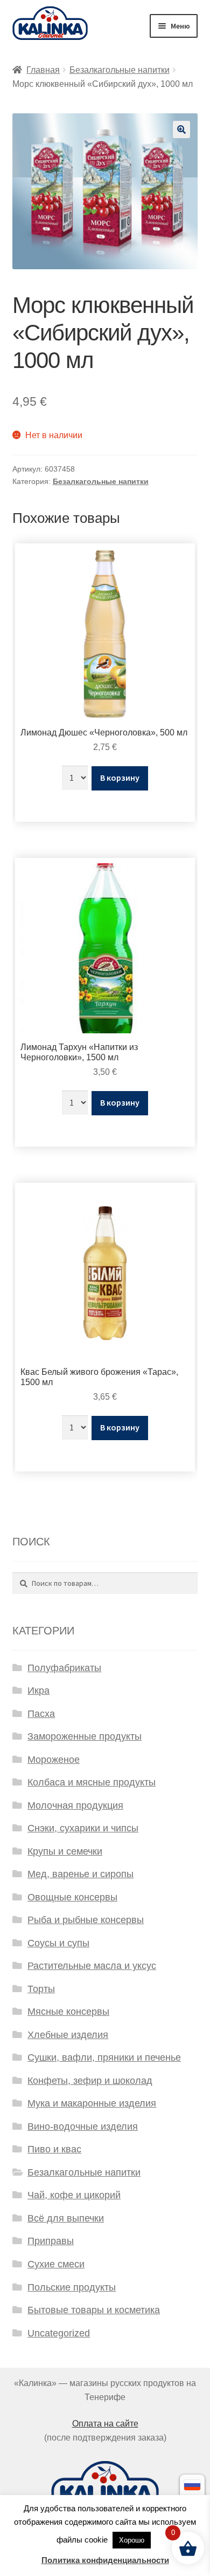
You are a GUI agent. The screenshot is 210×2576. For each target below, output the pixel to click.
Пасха (41, 1714)
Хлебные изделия (68, 2035)
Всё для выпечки (66, 2218)
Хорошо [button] (132, 2540)
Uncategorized (59, 2333)
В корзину (120, 778)
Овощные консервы (72, 1897)
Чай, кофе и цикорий (74, 2195)
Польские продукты (72, 2287)
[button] (181, 130)
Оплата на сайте (105, 2424)
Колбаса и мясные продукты (92, 1782)
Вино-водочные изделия (83, 2127)
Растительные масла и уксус (92, 1966)
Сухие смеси (56, 2264)
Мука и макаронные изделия (92, 2103)
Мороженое (54, 1760)
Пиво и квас (54, 2149)
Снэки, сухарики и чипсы (83, 1828)
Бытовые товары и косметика (94, 2310)
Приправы (51, 2241)
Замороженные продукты (85, 1736)
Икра (38, 1691)
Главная (43, 70)
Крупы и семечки (65, 1851)
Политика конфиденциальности (105, 2560)
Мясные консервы (68, 2012)
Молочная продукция (75, 1805)
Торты (41, 1989)
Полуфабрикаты (64, 1668)
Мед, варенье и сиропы (80, 1874)
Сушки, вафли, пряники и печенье (104, 2057)
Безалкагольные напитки (120, 70)
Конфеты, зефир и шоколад (90, 2081)
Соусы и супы (58, 1943)
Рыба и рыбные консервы (86, 1920)
